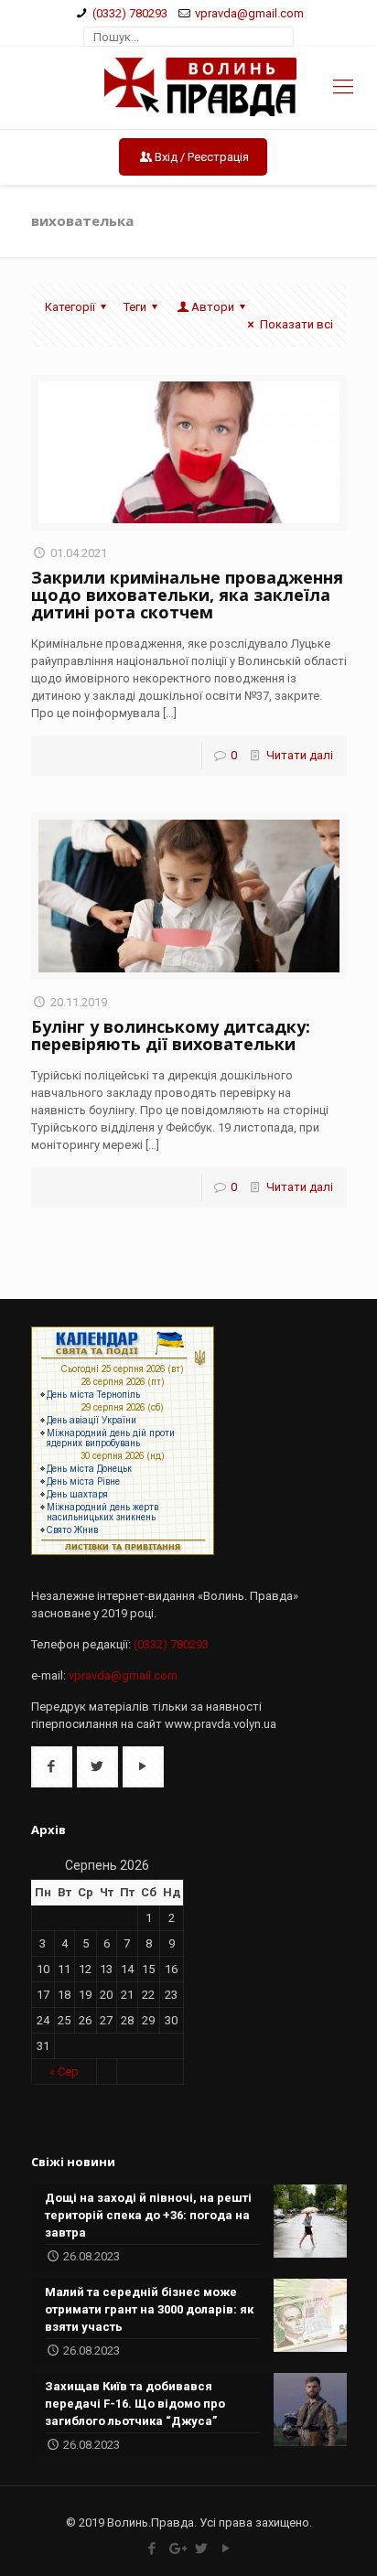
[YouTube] (226, 2549)
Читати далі (300, 755)
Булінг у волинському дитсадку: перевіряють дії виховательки (171, 1035)
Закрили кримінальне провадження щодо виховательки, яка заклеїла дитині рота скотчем (187, 595)
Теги (135, 307)
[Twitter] (201, 2549)
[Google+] (176, 2549)
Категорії (70, 307)
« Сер (64, 2072)
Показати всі (296, 324)
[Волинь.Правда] (189, 88)
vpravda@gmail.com (249, 13)
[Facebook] (151, 2549)
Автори (213, 307)
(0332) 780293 (130, 13)
